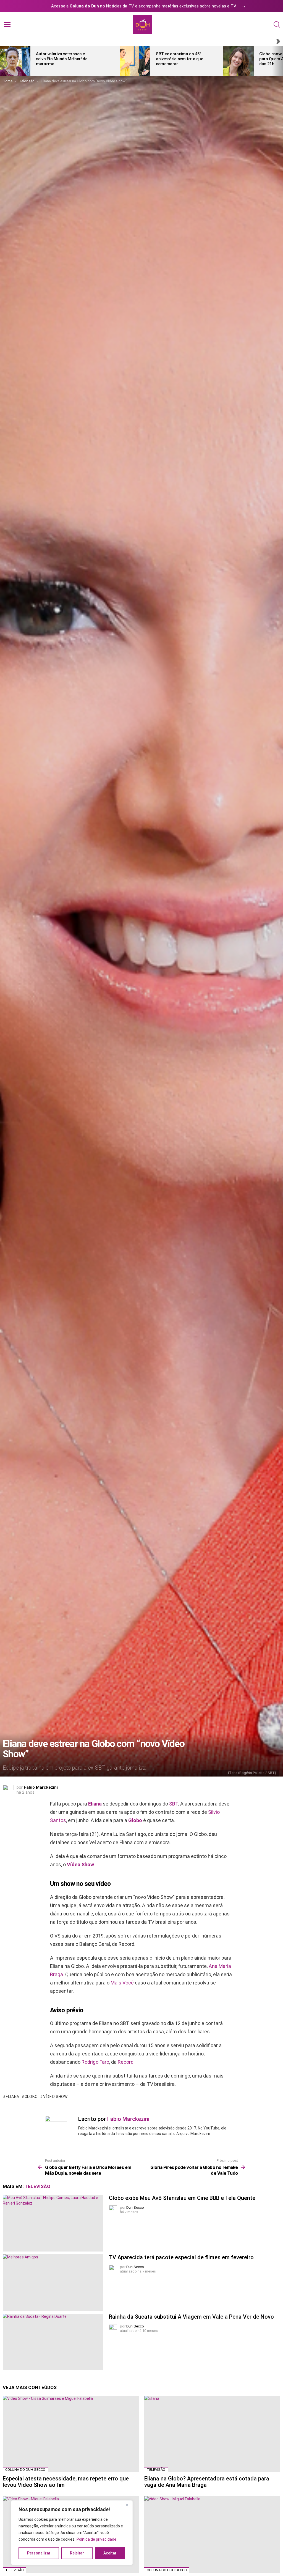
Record (126, 2062)
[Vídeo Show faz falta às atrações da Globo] (212, 2534)
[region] (72, 2533)
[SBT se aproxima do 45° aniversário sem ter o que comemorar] (135, 61)
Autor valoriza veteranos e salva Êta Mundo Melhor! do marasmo (62, 59)
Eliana (95, 1804)
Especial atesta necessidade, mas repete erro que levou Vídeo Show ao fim (66, 2482)
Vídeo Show (80, 1864)
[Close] (127, 2505)
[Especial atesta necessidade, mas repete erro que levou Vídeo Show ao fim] (71, 2434)
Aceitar (110, 2553)
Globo (135, 1820)
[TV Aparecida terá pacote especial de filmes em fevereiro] (53, 2283)
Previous (3, 61)
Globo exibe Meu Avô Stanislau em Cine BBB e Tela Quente (182, 2198)
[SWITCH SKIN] (278, 41)
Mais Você (122, 1983)
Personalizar (39, 2553)
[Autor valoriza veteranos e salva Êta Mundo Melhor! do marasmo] (15, 61)
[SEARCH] (277, 25)
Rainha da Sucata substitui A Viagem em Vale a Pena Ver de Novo (191, 2317)
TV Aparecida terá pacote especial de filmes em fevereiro (181, 2257)
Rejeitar (77, 2553)
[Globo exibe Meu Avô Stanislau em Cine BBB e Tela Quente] (53, 2223)
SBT (174, 1804)
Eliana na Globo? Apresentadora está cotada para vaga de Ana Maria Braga (207, 2482)
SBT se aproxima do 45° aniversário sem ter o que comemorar (180, 59)
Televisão (37, 2186)
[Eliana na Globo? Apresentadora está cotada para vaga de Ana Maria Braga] (212, 2434)
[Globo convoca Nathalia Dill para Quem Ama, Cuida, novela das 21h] (239, 61)
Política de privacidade (96, 2539)
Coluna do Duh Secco (25, 2470)
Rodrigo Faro (95, 2062)
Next (280, 61)
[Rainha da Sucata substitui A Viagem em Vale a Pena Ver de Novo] (53, 2342)
